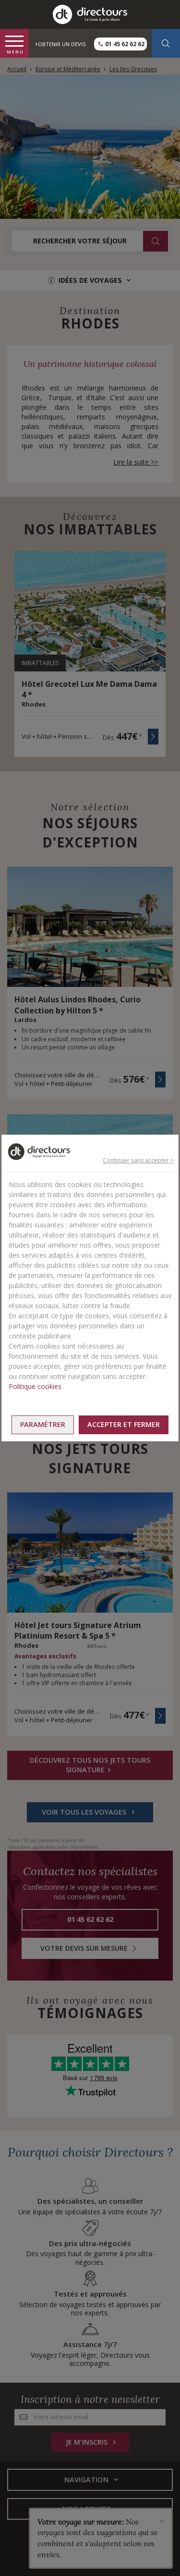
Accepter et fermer (124, 1424)
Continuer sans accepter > (138, 1160)
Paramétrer (43, 1424)
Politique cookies (35, 1386)
